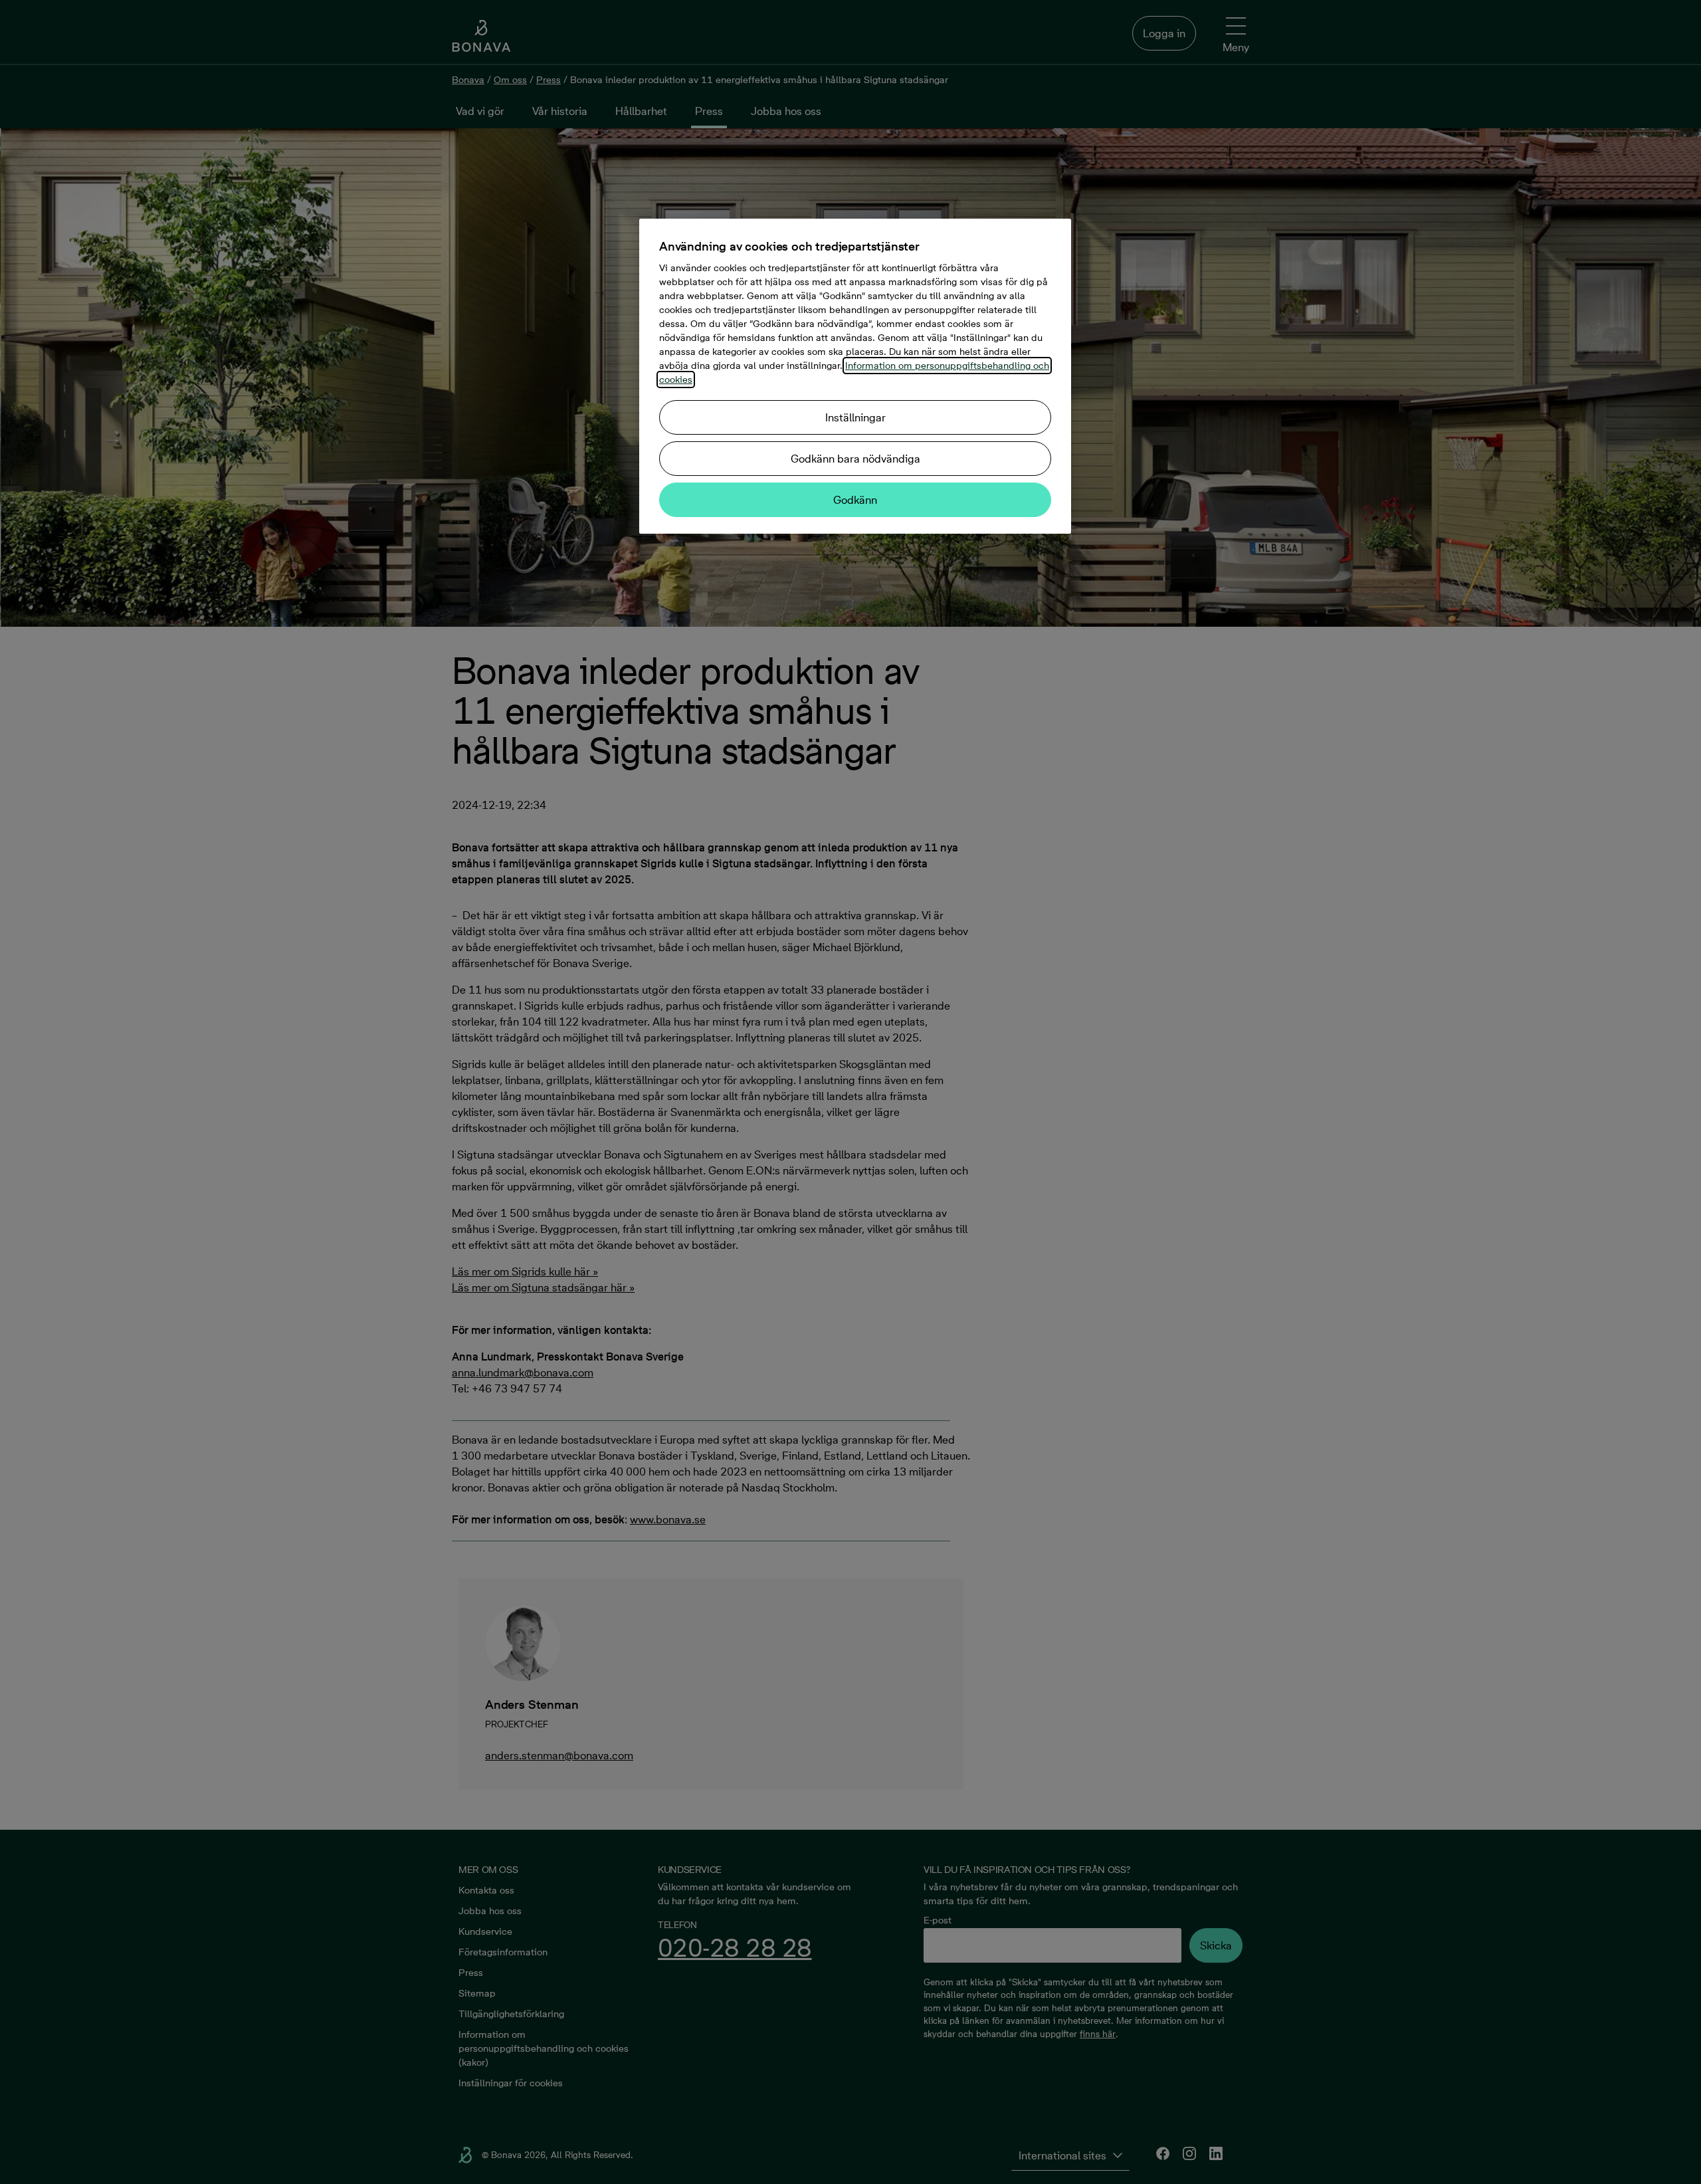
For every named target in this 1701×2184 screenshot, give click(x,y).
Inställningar (855, 417)
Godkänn (855, 500)
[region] (855, 376)
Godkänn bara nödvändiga (855, 459)
